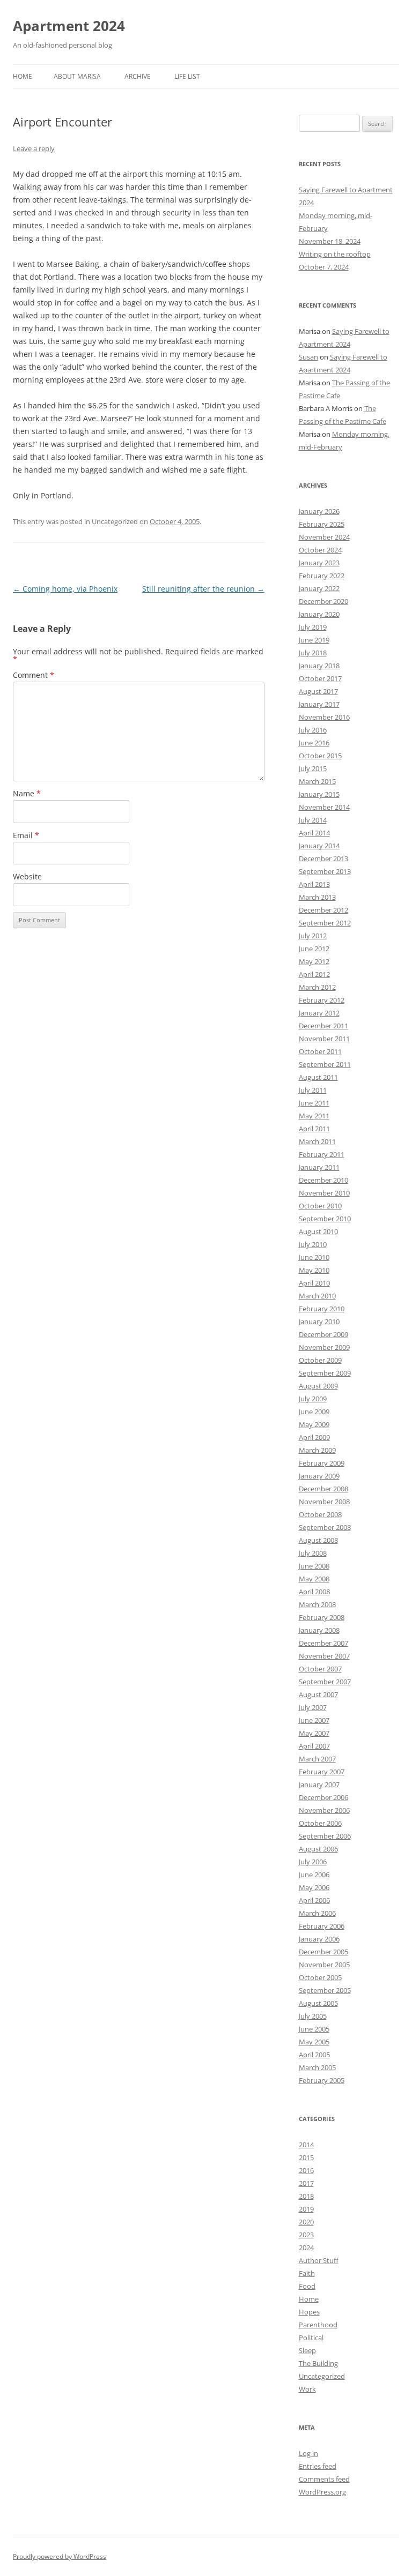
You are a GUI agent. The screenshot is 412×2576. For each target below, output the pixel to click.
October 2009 (320, 1360)
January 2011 (319, 1167)
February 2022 (322, 576)
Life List (187, 76)
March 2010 (317, 1296)
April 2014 (314, 833)
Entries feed (318, 2466)
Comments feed (324, 2479)
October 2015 (320, 756)
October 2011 (320, 1051)
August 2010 (318, 1231)
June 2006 (314, 1875)
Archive (138, 76)
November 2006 (324, 1810)
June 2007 (314, 1720)
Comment (34, 675)
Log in (308, 2453)
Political (311, 2338)
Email (26, 835)
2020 (306, 2222)
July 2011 (313, 1090)
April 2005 (314, 2055)
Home (23, 76)
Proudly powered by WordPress (60, 2556)
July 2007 (313, 1707)
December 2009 (323, 1334)
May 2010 (314, 1270)
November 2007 (324, 1656)
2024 (306, 2248)
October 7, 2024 (324, 267)
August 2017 (318, 691)
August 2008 (318, 1540)
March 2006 (317, 1913)
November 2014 (324, 807)
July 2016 (313, 730)
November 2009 (324, 1347)
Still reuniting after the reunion (203, 589)
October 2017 (320, 678)
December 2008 (323, 1489)
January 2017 (319, 704)
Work (307, 2389)
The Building (318, 2363)
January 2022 (319, 588)
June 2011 (314, 1103)
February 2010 (322, 1309)
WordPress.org (322, 2492)
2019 (306, 2209)
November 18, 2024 (330, 241)
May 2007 (314, 1733)
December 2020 (323, 601)
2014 (306, 2145)
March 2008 (317, 1604)
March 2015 (317, 781)
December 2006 (323, 1797)
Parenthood (318, 2325)
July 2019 (313, 627)
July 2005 (313, 2016)
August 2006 (318, 1849)
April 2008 (314, 1592)
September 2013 (325, 871)
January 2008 (319, 1630)
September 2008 (325, 1527)
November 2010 (324, 1193)
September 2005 (325, 1990)
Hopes (309, 2312)
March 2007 (317, 1759)
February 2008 (322, 1617)
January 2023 (319, 563)
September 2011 (325, 1064)
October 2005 (320, 1977)
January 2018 (319, 666)
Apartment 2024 (69, 26)
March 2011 (317, 1141)
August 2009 (318, 1386)
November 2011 (324, 1039)
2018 (306, 2196)
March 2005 (317, 2067)
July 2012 (313, 936)
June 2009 (314, 1412)
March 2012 (317, 987)
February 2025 (322, 524)
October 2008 (320, 1514)
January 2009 (319, 1476)
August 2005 (318, 2003)
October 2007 (320, 1669)
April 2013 (314, 884)
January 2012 (319, 1013)
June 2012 (314, 949)
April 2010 (314, 1283)
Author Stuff (319, 2260)
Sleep (307, 2350)
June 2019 (314, 640)
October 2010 (320, 1206)
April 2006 (314, 1900)
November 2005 (324, 1965)
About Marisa (77, 76)
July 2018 (313, 653)
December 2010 (323, 1180)
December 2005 (323, 1952)
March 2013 (317, 897)
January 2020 (319, 614)
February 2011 (322, 1154)
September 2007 (325, 1682)
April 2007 (314, 1746)
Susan (308, 357)
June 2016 (314, 743)
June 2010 (314, 1257)
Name (27, 793)
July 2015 (313, 768)
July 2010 (313, 1244)
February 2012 (322, 1000)
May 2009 (314, 1424)
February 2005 (322, 2080)
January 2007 (319, 1784)
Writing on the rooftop (335, 254)
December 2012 (323, 910)
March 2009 (317, 1450)
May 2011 (314, 1116)
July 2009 (313, 1399)
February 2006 (322, 1926)
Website (27, 876)
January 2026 (319, 511)
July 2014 (313, 820)
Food (307, 2286)
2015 (306, 2157)
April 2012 (314, 974)
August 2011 (318, 1077)
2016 (306, 2170)
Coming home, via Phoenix (65, 589)
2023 (306, 2235)
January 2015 (319, 794)
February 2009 (322, 1463)
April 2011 (314, 1129)
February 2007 (322, 1772)
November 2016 (324, 717)
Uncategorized (322, 2376)
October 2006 (320, 1823)
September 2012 (325, 923)
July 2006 (313, 1862)
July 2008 (313, 1553)
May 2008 (314, 1579)
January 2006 (319, 1939)
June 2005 (314, 2029)
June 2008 (314, 1566)
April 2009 (314, 1437)
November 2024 (324, 537)
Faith (307, 2273)
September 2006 (325, 1836)
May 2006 (314, 1887)
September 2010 (325, 1219)
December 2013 (323, 858)
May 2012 (314, 961)
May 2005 (314, 2042)
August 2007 (318, 1694)
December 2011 (323, 1026)
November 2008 (324, 1502)
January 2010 (319, 1321)
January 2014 (319, 846)
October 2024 (320, 550)
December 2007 (323, 1643)
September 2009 (325, 1373)
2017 (306, 2183)
